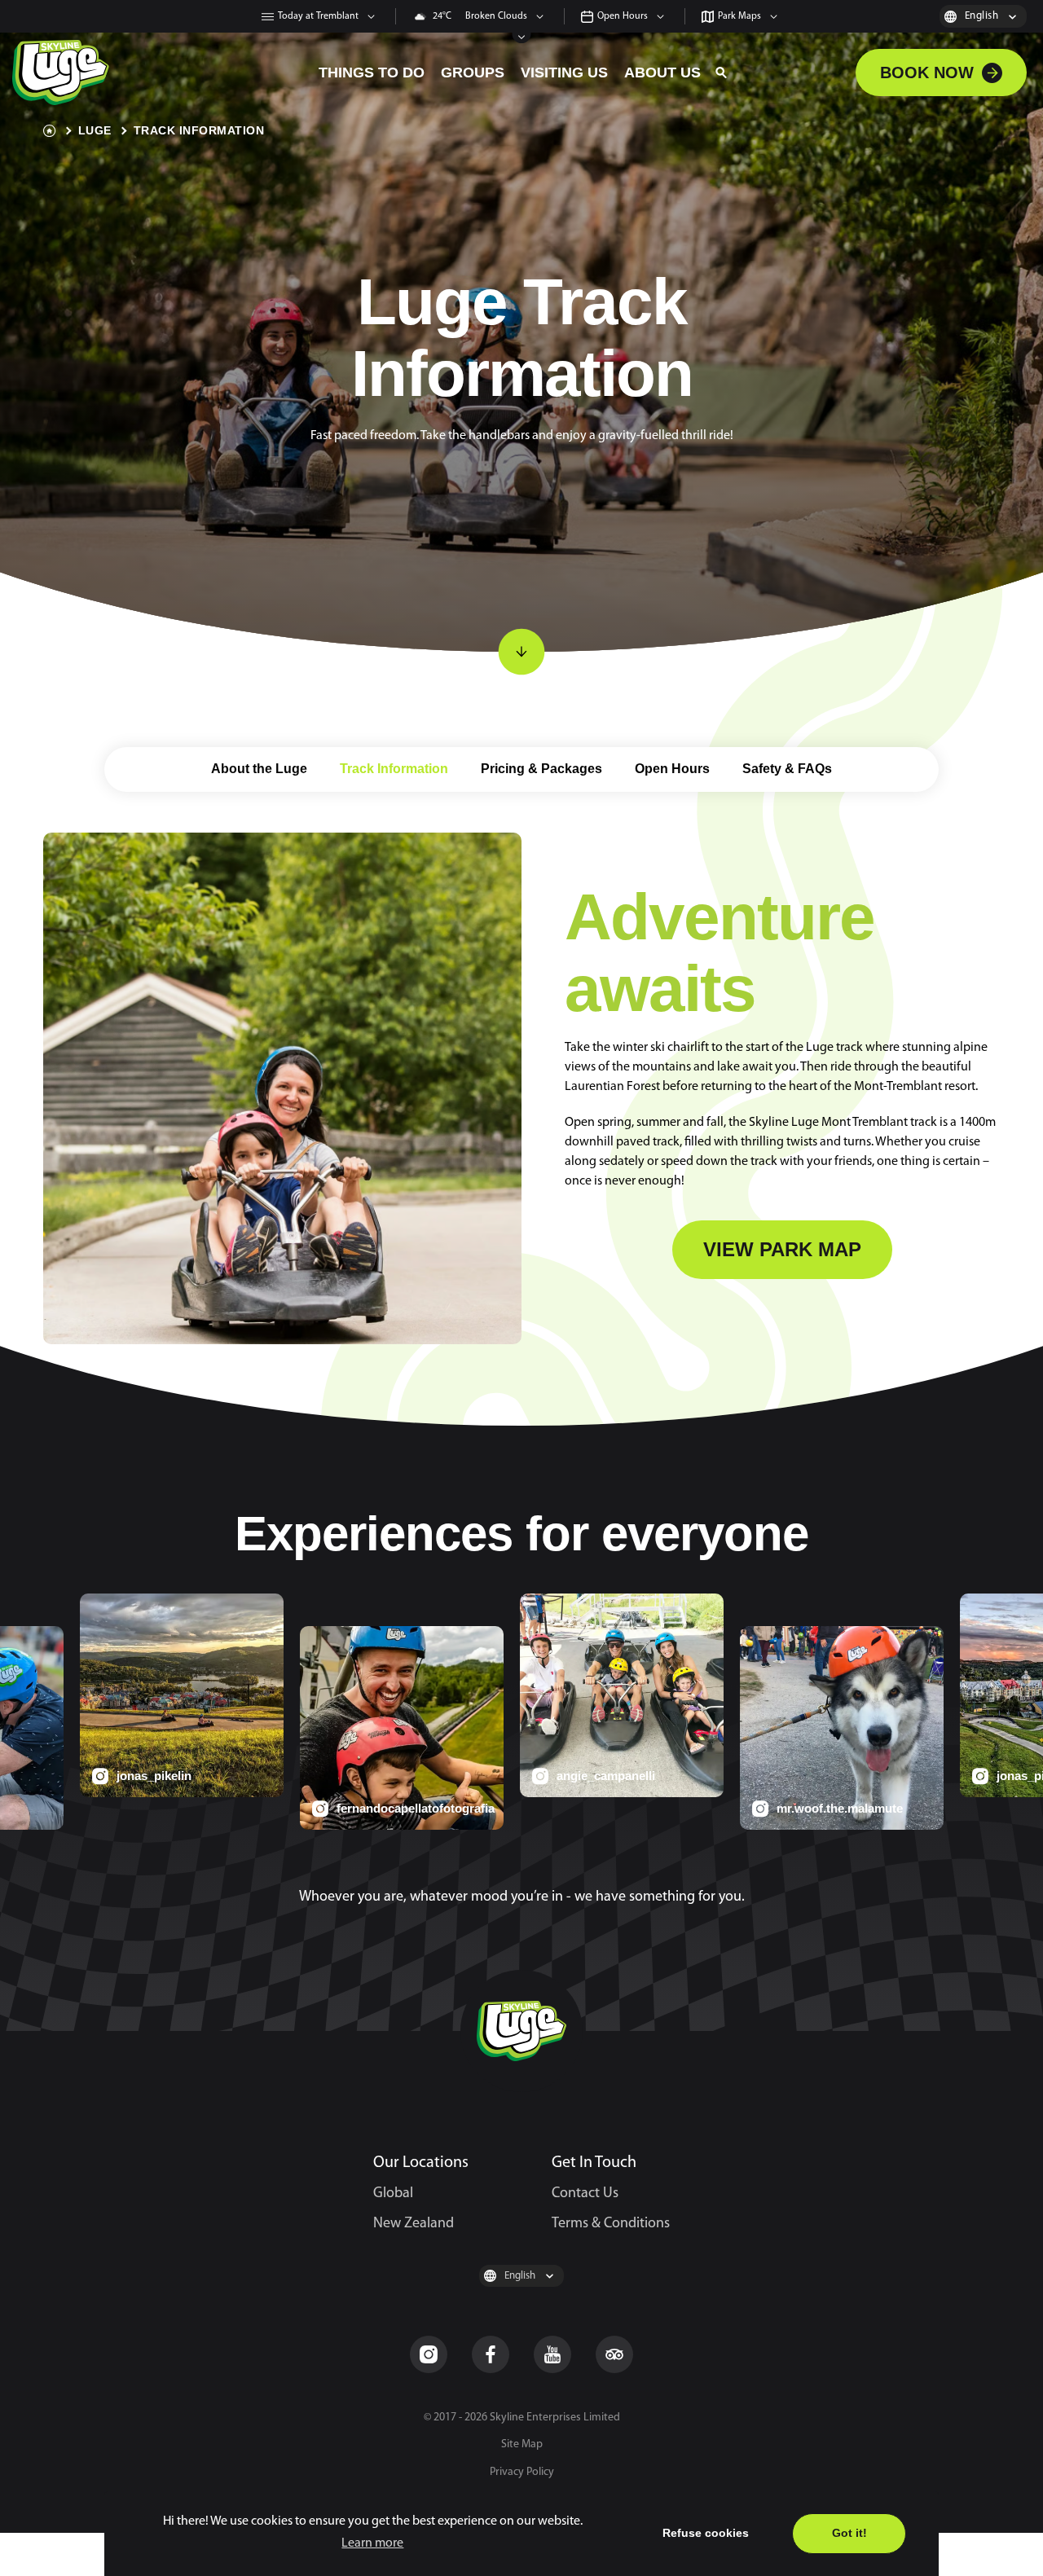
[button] (721, 73)
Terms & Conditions (611, 2224)
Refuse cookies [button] (706, 2533)
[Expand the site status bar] (522, 38)
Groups (473, 73)
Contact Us (585, 2194)
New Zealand (414, 2224)
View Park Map (782, 1249)
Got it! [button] (849, 2533)
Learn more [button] (372, 2543)
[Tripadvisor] (614, 2354)
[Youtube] (552, 2354)
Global (393, 2194)
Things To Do (372, 73)
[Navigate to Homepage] (159, 73)
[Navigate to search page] (721, 73)
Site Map (522, 2444)
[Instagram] (429, 2354)
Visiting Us (564, 73)
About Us (662, 73)
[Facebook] (491, 2354)
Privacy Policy (522, 2472)
